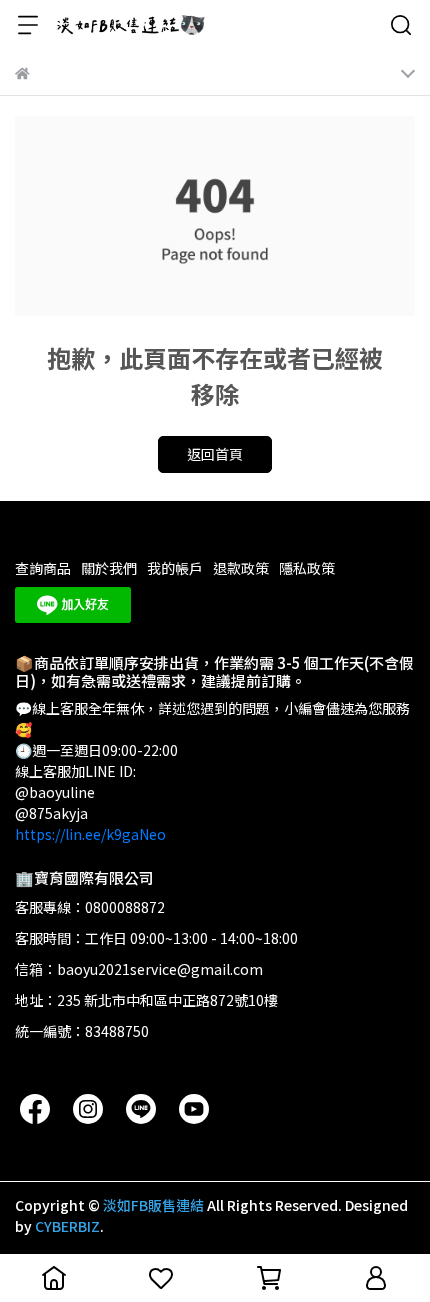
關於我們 (109, 568)
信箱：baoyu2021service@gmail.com (139, 969)
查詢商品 (43, 568)
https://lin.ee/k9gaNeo (90, 834)
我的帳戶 (175, 568)
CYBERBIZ (67, 1226)
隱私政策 (307, 568)
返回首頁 (215, 454)
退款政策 (241, 568)
